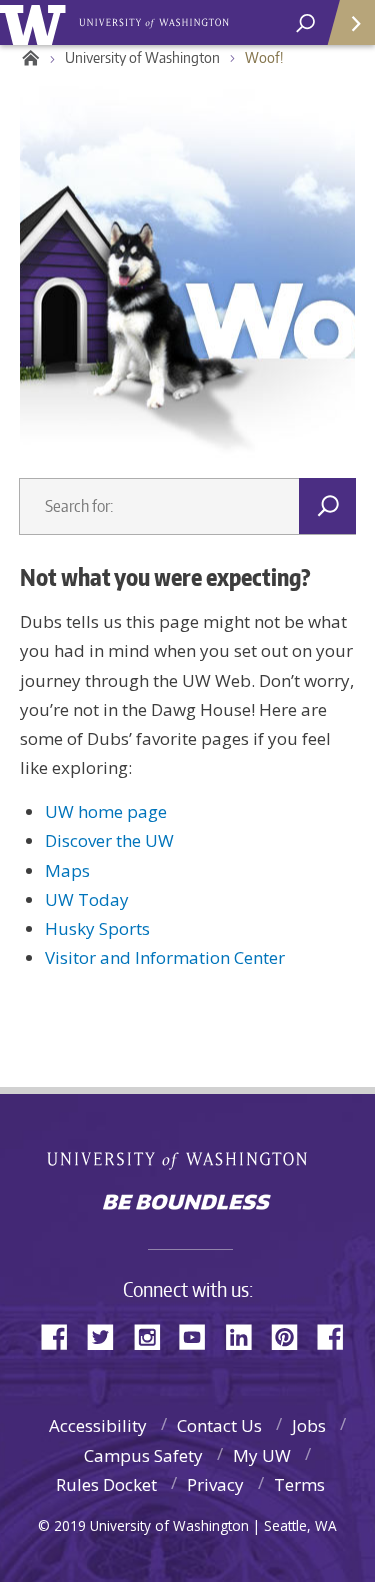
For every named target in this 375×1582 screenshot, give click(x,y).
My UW (262, 1455)
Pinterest (292, 1335)
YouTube (200, 1335)
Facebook (62, 1335)
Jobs (309, 1425)
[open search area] (305, 23)
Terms (299, 1484)
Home (27, 58)
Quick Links (350, 22)
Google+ (338, 1335)
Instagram (154, 1335)
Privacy (215, 1484)
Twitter (108, 1335)
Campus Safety (143, 1455)
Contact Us (219, 1425)
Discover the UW (109, 840)
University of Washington (36, 22)
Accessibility (98, 1425)
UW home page (106, 811)
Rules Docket (106, 1484)
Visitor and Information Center (165, 957)
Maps (67, 870)
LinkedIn (246, 1335)
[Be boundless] (187, 1204)
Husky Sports (97, 928)
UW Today (87, 899)
